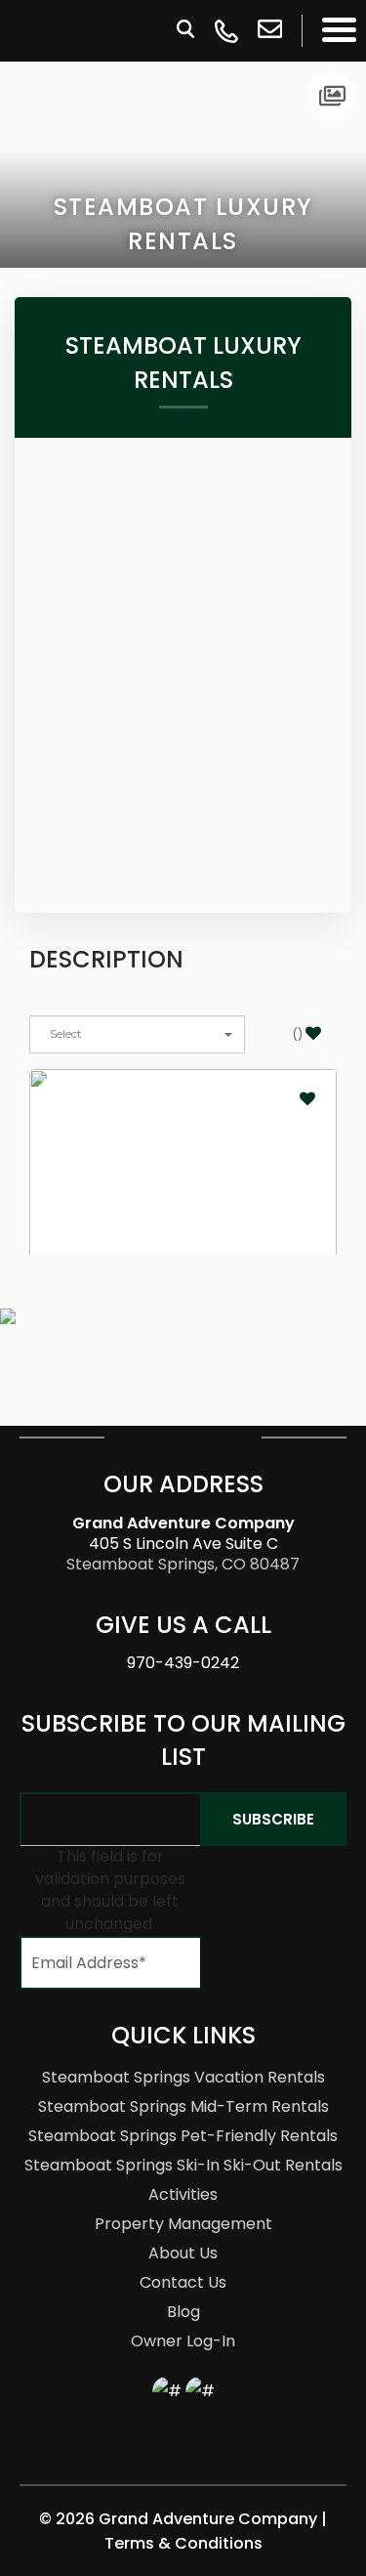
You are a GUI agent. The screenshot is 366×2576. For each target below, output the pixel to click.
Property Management (183, 2224)
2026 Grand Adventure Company (188, 2519)
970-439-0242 (183, 1663)
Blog (183, 2312)
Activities (183, 2194)
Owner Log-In (183, 2341)
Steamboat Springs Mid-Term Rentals (183, 2106)
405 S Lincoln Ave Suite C (183, 1533)
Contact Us (183, 2282)
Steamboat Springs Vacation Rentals (183, 2077)
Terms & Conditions (183, 2543)
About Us (183, 2253)
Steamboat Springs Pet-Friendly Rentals (183, 2136)
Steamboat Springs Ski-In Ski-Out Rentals (183, 2165)
